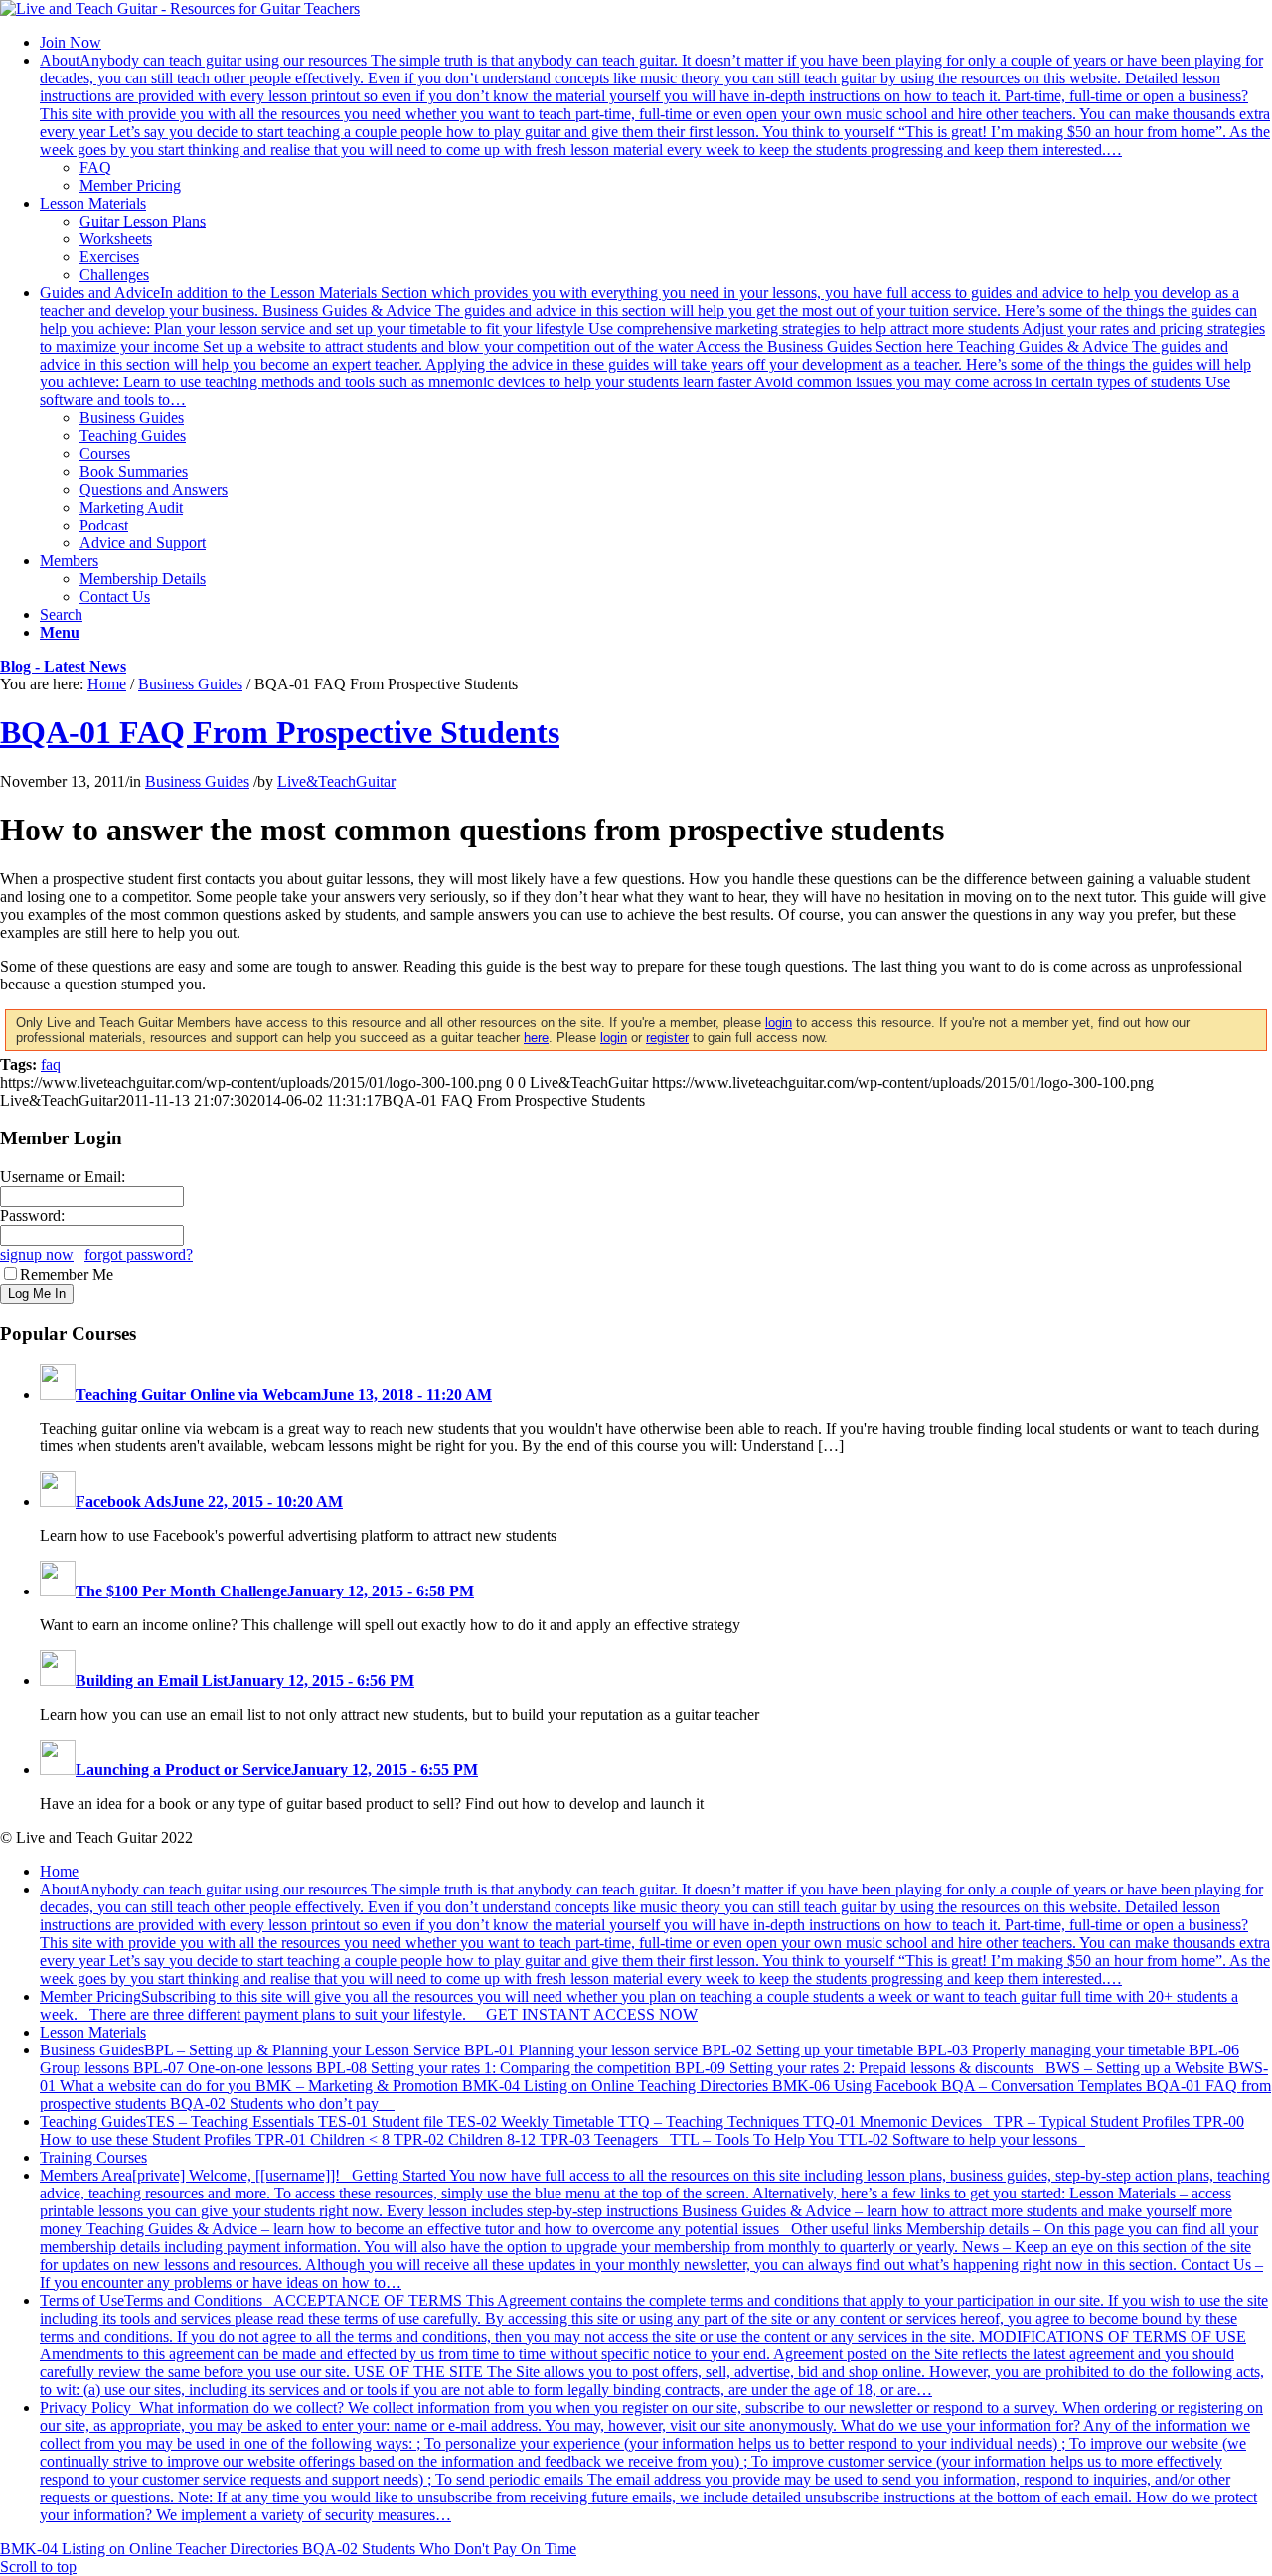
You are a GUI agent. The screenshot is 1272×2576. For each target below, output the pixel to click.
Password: (32, 1215)
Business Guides (190, 684)
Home (107, 684)
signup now (37, 1254)
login (779, 1023)
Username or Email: (63, 1177)
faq (51, 1064)
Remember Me (67, 1274)
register (667, 1038)
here (536, 1038)
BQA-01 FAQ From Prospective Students (280, 732)
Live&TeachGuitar (336, 781)
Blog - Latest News (63, 666)
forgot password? (139, 1254)
